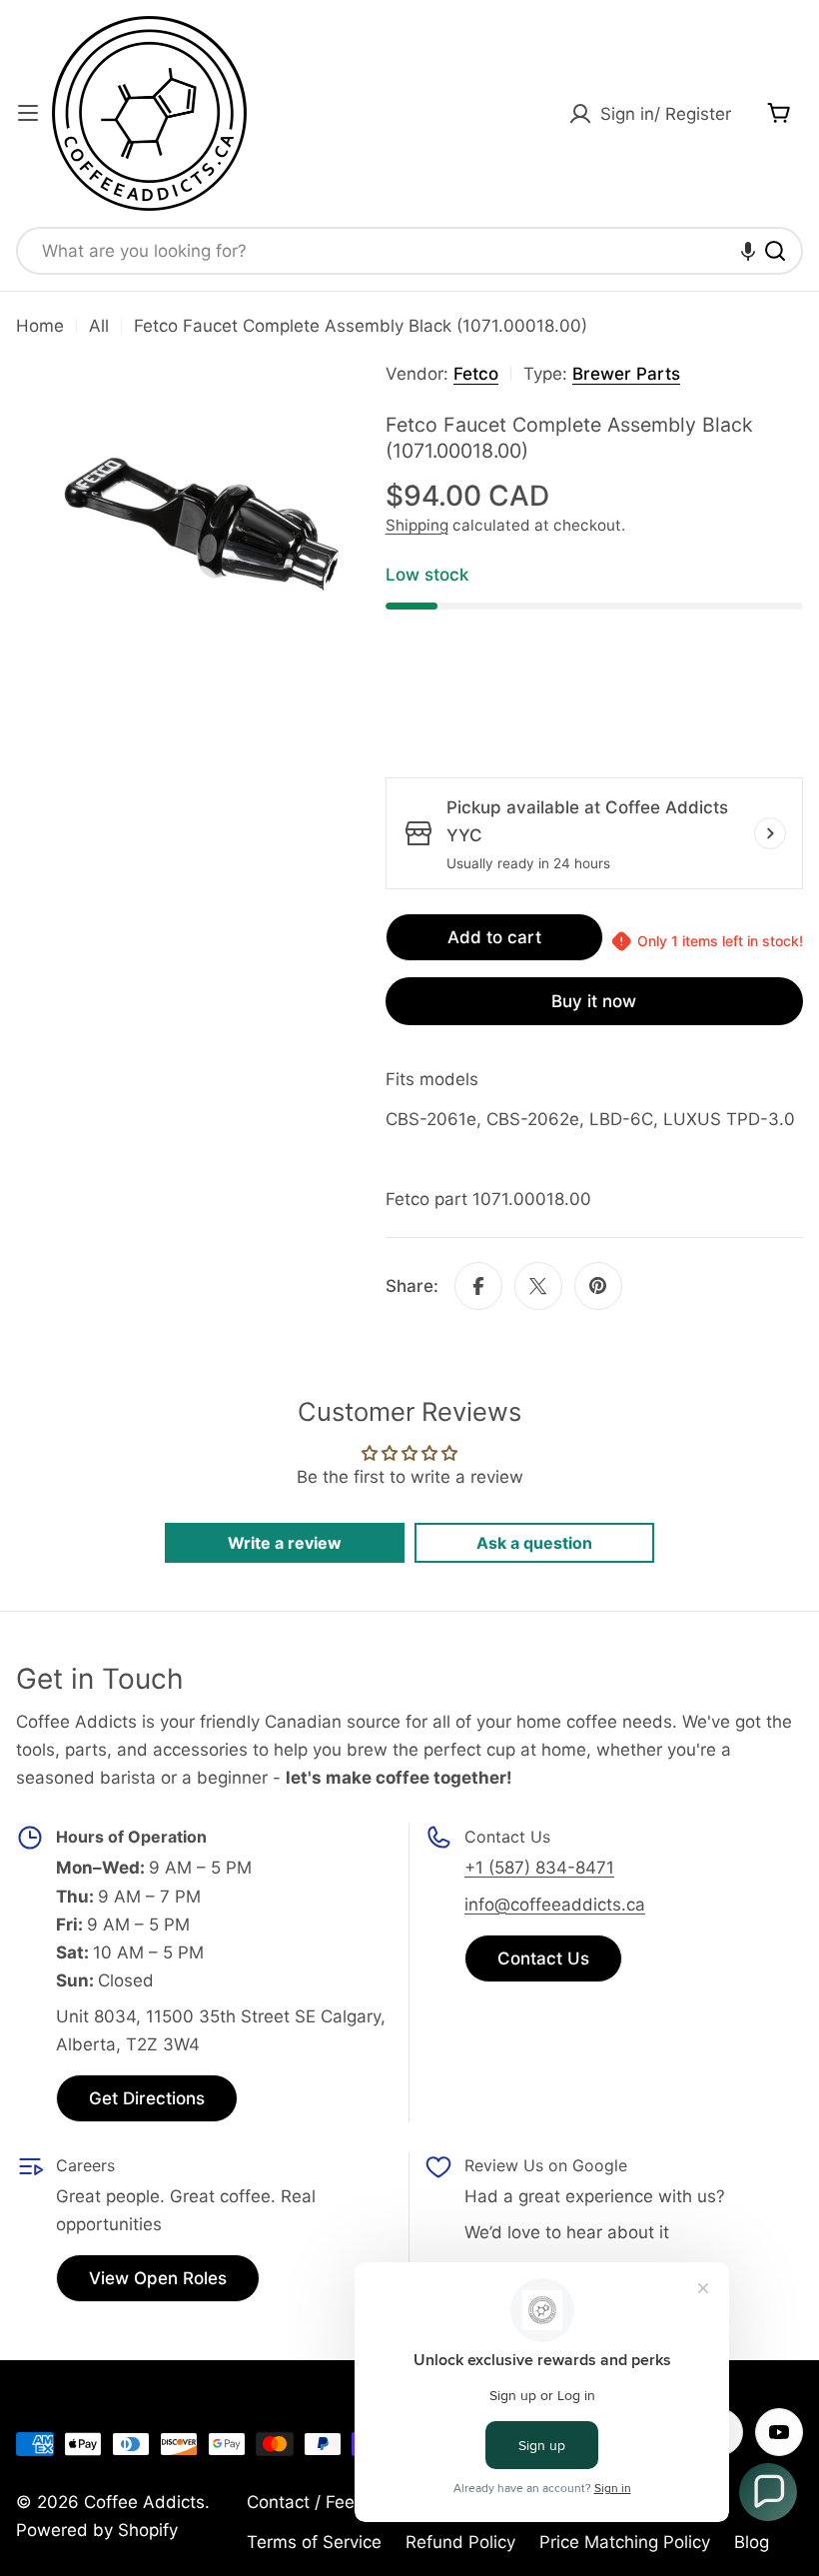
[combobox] (409, 251)
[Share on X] (538, 1286)
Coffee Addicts (144, 2502)
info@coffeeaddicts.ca (555, 1905)
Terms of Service (314, 2542)
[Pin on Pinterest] (598, 1286)
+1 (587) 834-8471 (539, 1868)
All (99, 326)
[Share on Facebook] (478, 1286)
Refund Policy (460, 2542)
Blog (752, 2542)
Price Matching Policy (625, 2542)
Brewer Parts (626, 374)
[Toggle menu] (28, 113)
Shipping (417, 525)
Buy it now (594, 1001)
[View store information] (770, 833)
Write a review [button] (285, 1543)
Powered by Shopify (97, 2530)
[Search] (775, 251)
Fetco (476, 374)
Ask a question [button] (534, 1543)
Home (40, 326)
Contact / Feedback (326, 2502)
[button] (748, 251)
